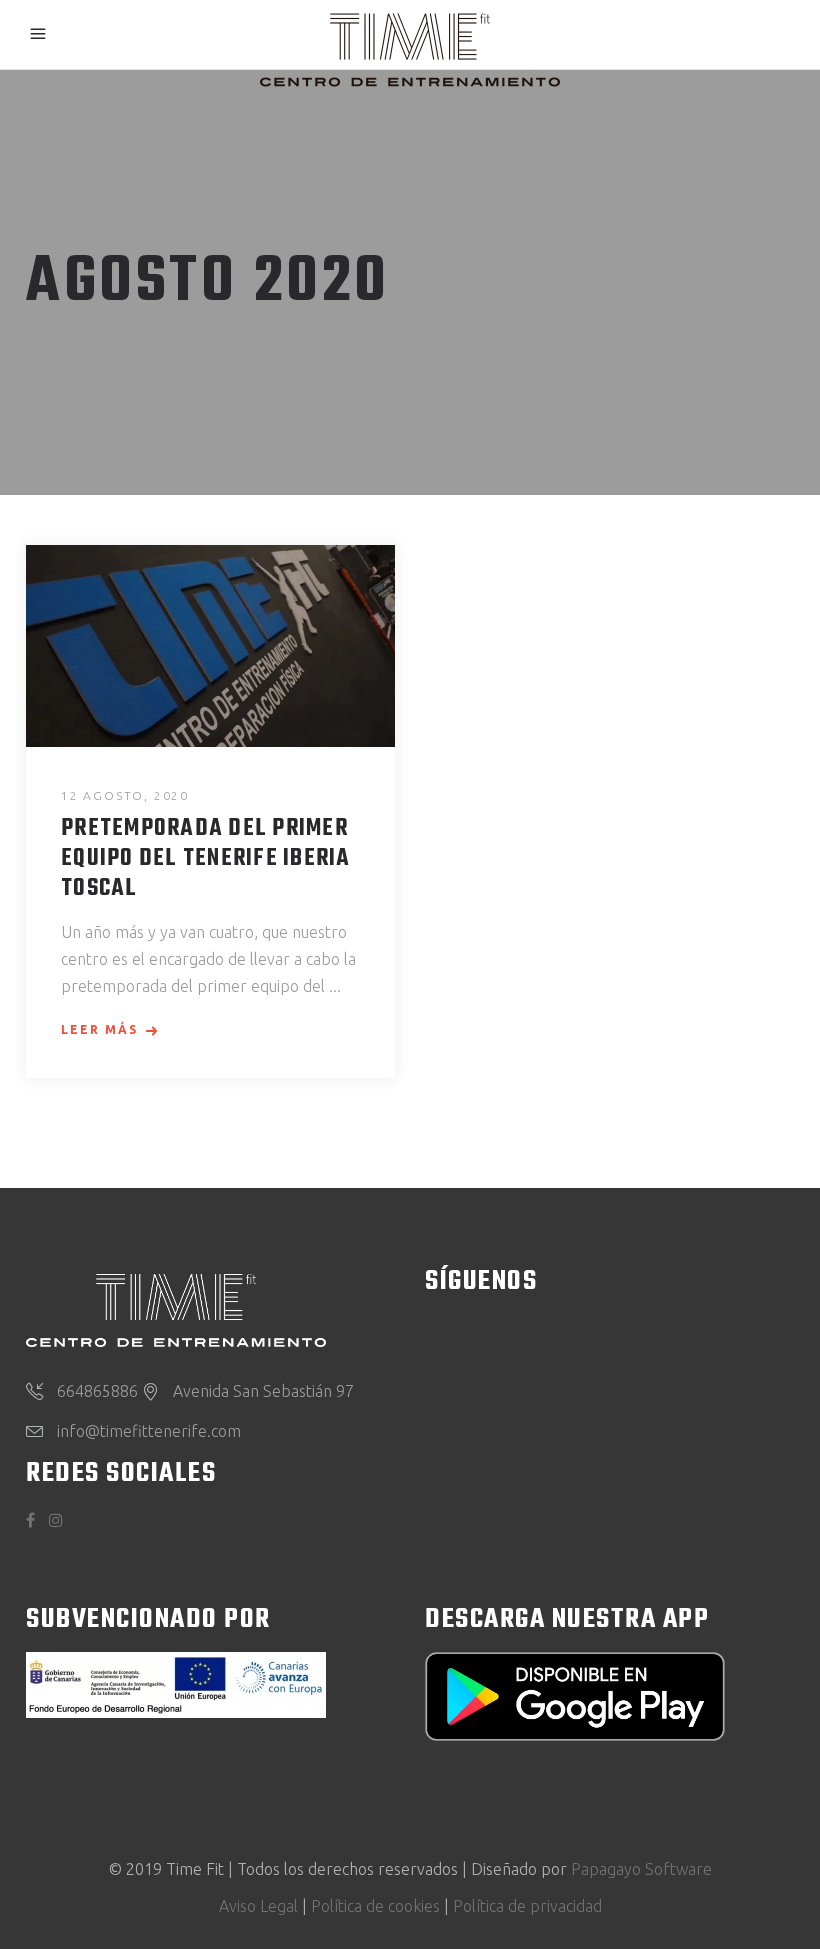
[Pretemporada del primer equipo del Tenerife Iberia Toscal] (210, 646)
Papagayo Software (641, 1869)
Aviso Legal (258, 1906)
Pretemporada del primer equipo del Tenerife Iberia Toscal (206, 859)
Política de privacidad (527, 1906)
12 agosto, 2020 (125, 795)
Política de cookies (375, 1906)
